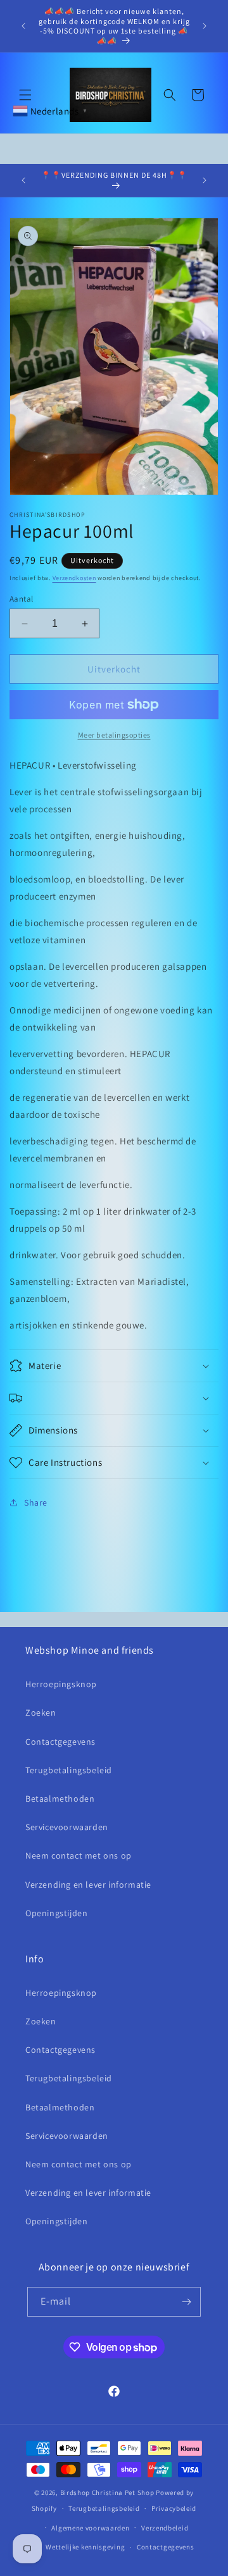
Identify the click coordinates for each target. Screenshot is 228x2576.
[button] (25, 95)
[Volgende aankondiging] (205, 26)
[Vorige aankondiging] (23, 26)
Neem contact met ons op (79, 1855)
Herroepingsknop (61, 1684)
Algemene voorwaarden (90, 2528)
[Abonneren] (186, 2302)
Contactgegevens (60, 1742)
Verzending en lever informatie (88, 1885)
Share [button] (36, 1502)
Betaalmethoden (60, 1799)
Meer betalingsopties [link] (114, 735)
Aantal (21, 599)
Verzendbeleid (165, 2528)
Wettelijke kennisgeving (85, 2547)
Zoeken (41, 1712)
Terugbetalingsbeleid (69, 1770)
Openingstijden (56, 1913)
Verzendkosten (74, 578)
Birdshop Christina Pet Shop (107, 2492)
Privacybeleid (174, 2508)
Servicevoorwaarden (67, 1827)
